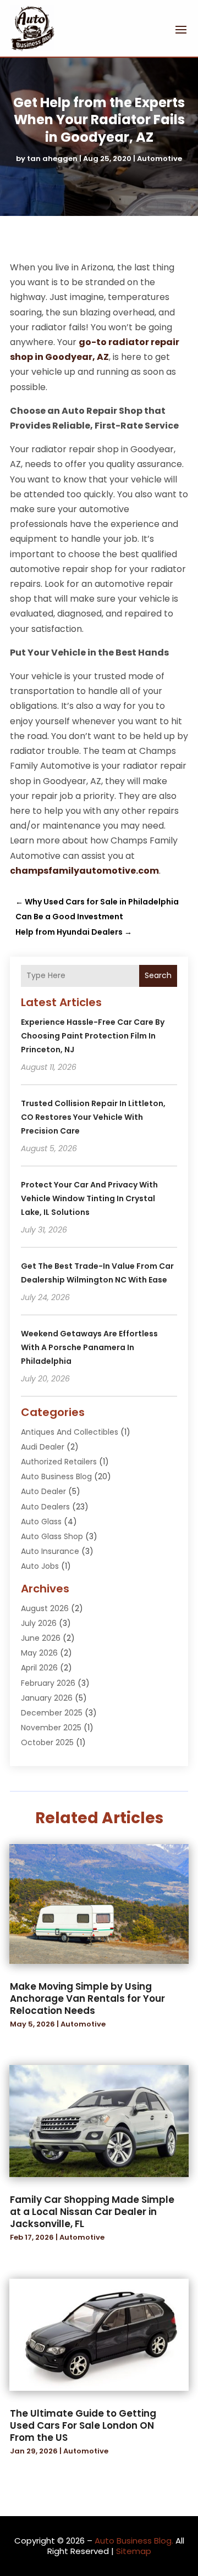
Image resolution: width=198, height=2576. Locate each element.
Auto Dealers (45, 1507)
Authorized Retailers (59, 1462)
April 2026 (39, 1668)
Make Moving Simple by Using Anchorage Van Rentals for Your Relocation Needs (87, 1998)
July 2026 (39, 1623)
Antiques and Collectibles (70, 1432)
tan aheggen (52, 159)
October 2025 (47, 1742)
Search (158, 975)
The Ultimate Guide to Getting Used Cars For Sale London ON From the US (83, 2425)
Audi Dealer (43, 1447)
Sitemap (134, 2551)
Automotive (159, 159)
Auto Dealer (43, 1491)
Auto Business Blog (56, 1476)
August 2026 (45, 1608)
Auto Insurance (50, 1551)
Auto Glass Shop (52, 1536)
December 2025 (52, 1713)
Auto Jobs (40, 1566)
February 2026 (48, 1683)
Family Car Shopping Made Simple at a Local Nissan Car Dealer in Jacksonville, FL (92, 2212)
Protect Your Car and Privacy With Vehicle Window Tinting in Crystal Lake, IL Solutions (89, 1198)
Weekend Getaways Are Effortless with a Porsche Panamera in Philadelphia (89, 1347)
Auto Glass (41, 1522)
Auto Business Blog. (134, 2541)
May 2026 (39, 1653)
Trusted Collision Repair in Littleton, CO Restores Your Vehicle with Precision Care (93, 1117)
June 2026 (41, 1638)
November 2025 (51, 1728)
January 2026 (47, 1698)
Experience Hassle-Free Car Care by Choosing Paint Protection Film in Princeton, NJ (93, 1036)
